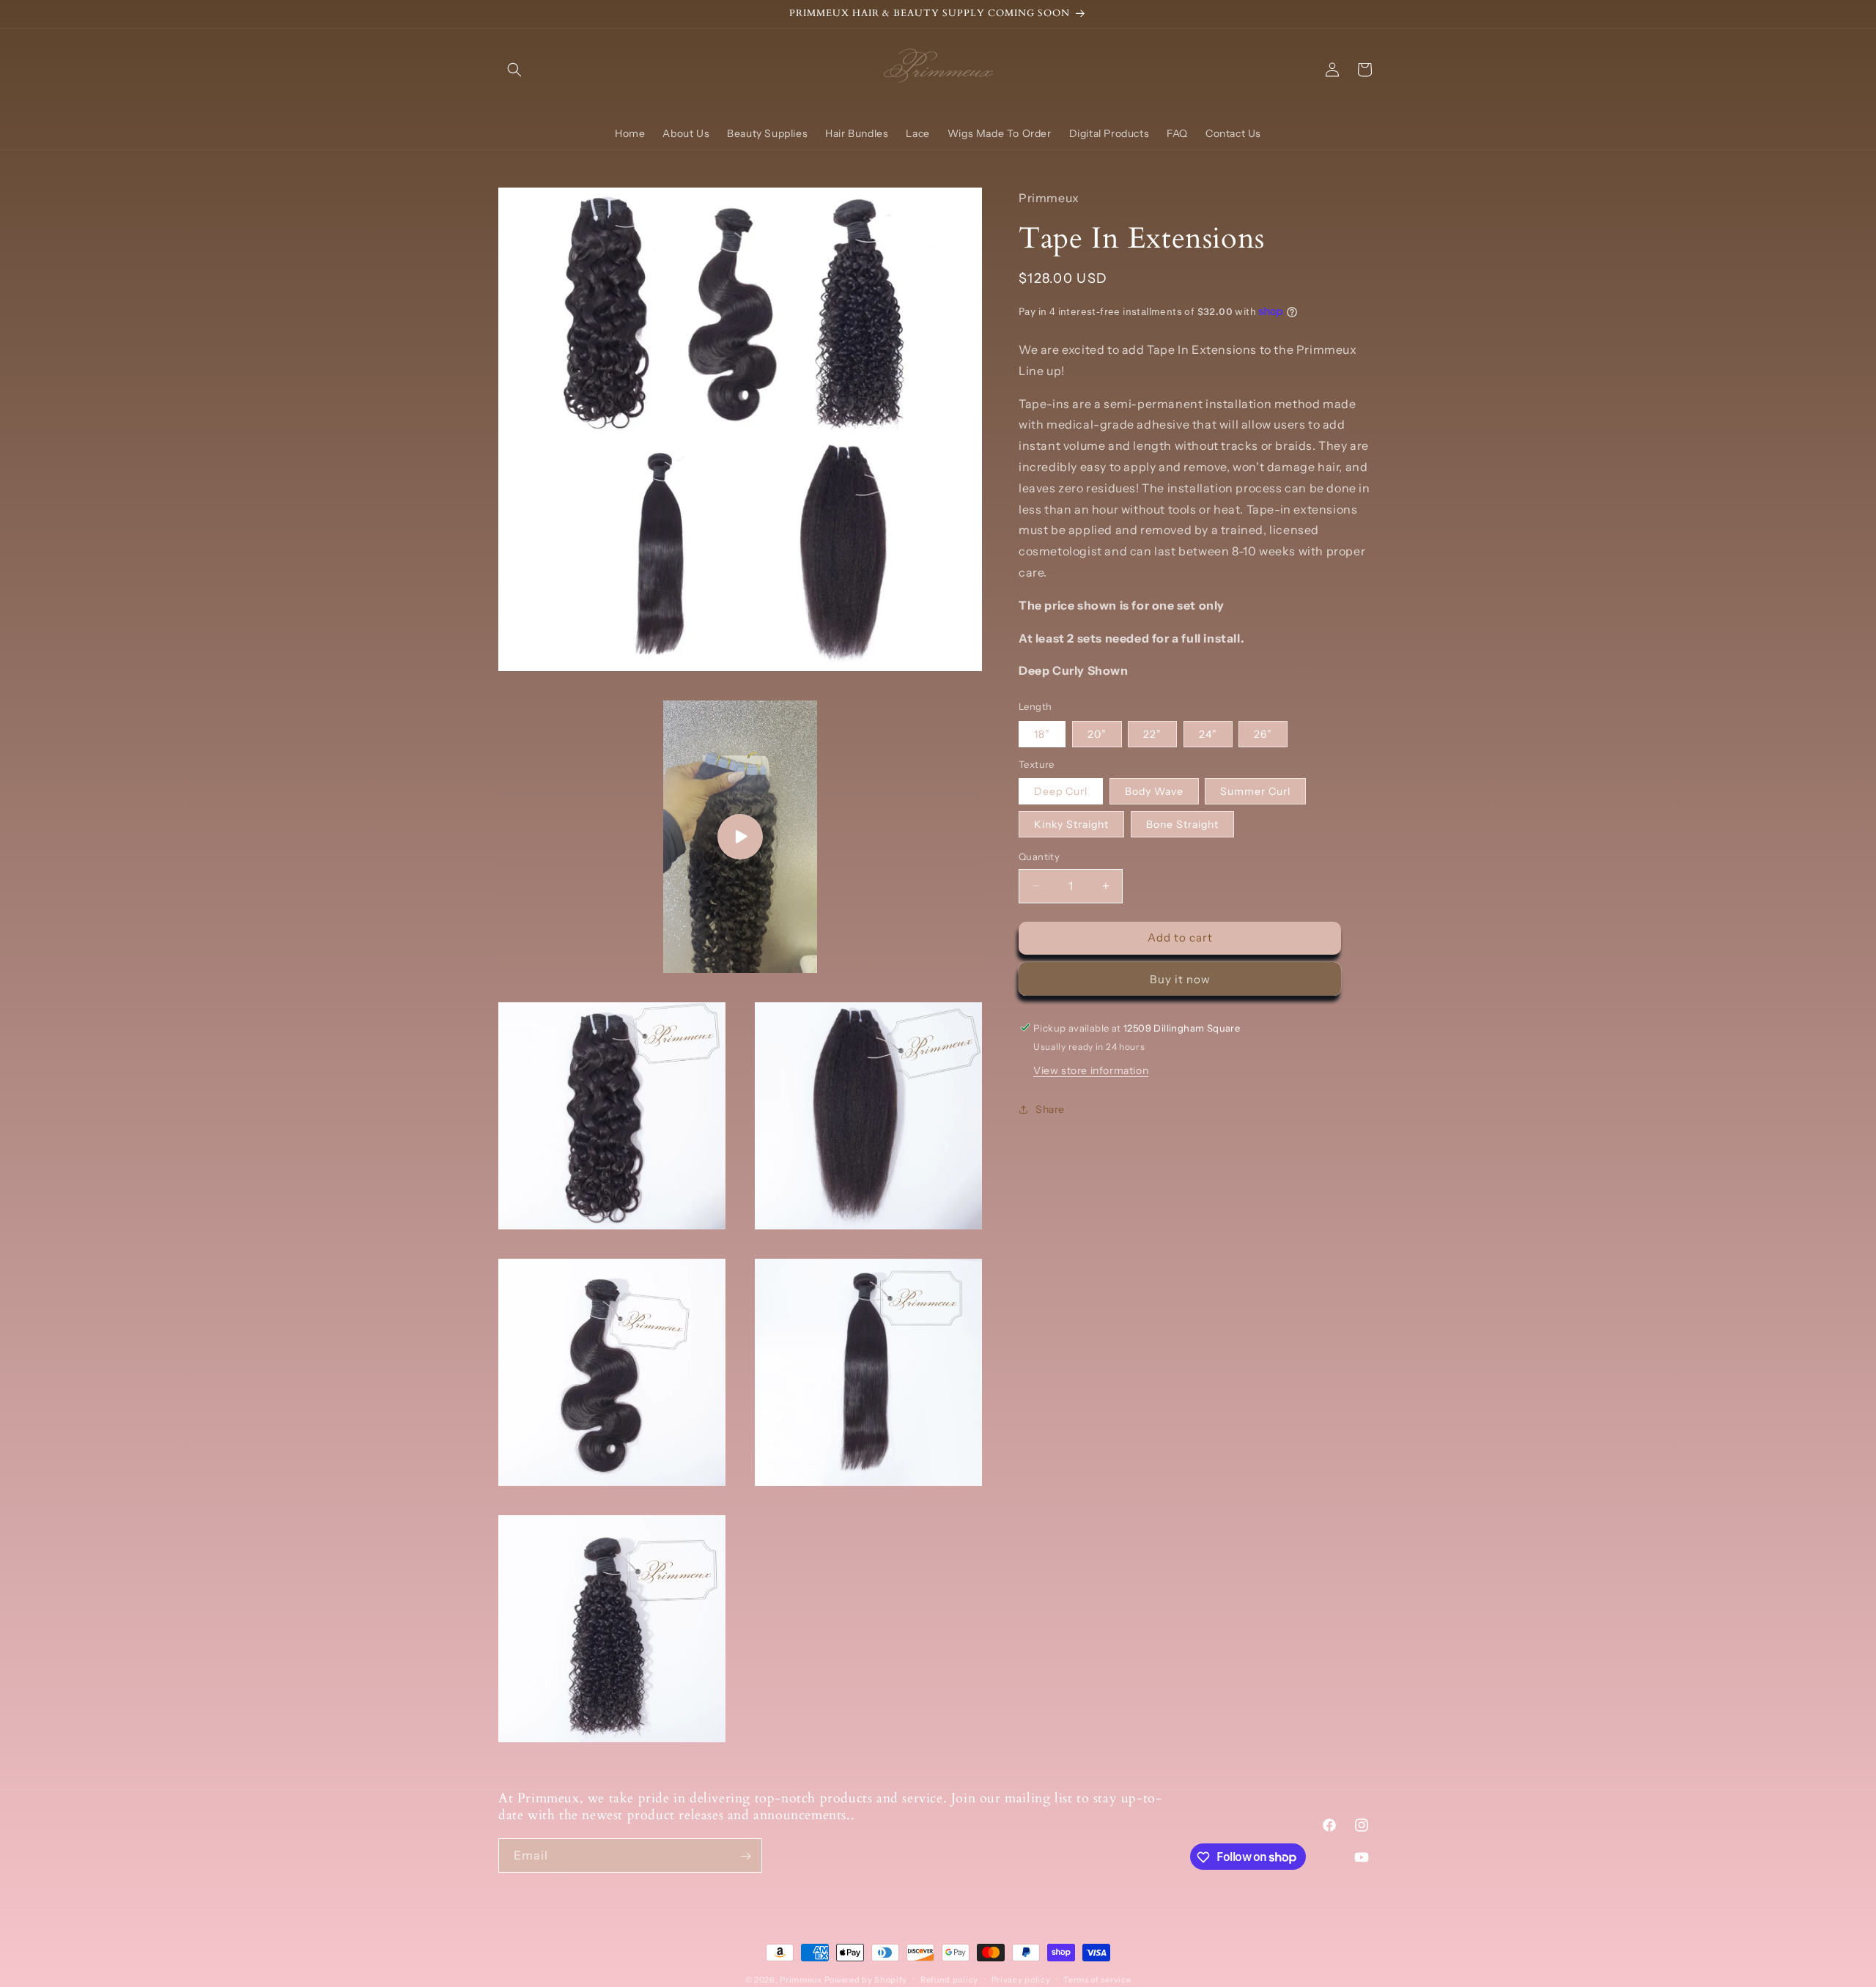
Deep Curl (1061, 791)
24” (1208, 733)
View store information (1091, 1070)
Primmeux (801, 1980)
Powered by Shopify (866, 1980)
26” (1263, 733)
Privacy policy (1021, 1979)
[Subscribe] (745, 1856)
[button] (514, 70)
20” (1097, 733)
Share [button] (1050, 1109)
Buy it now (1180, 978)
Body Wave (1154, 791)
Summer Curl (1255, 791)
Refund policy (949, 1979)
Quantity (1039, 856)
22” (1152, 733)
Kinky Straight (1071, 824)
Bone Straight (1182, 824)
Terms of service (1097, 1979)
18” (1042, 733)
